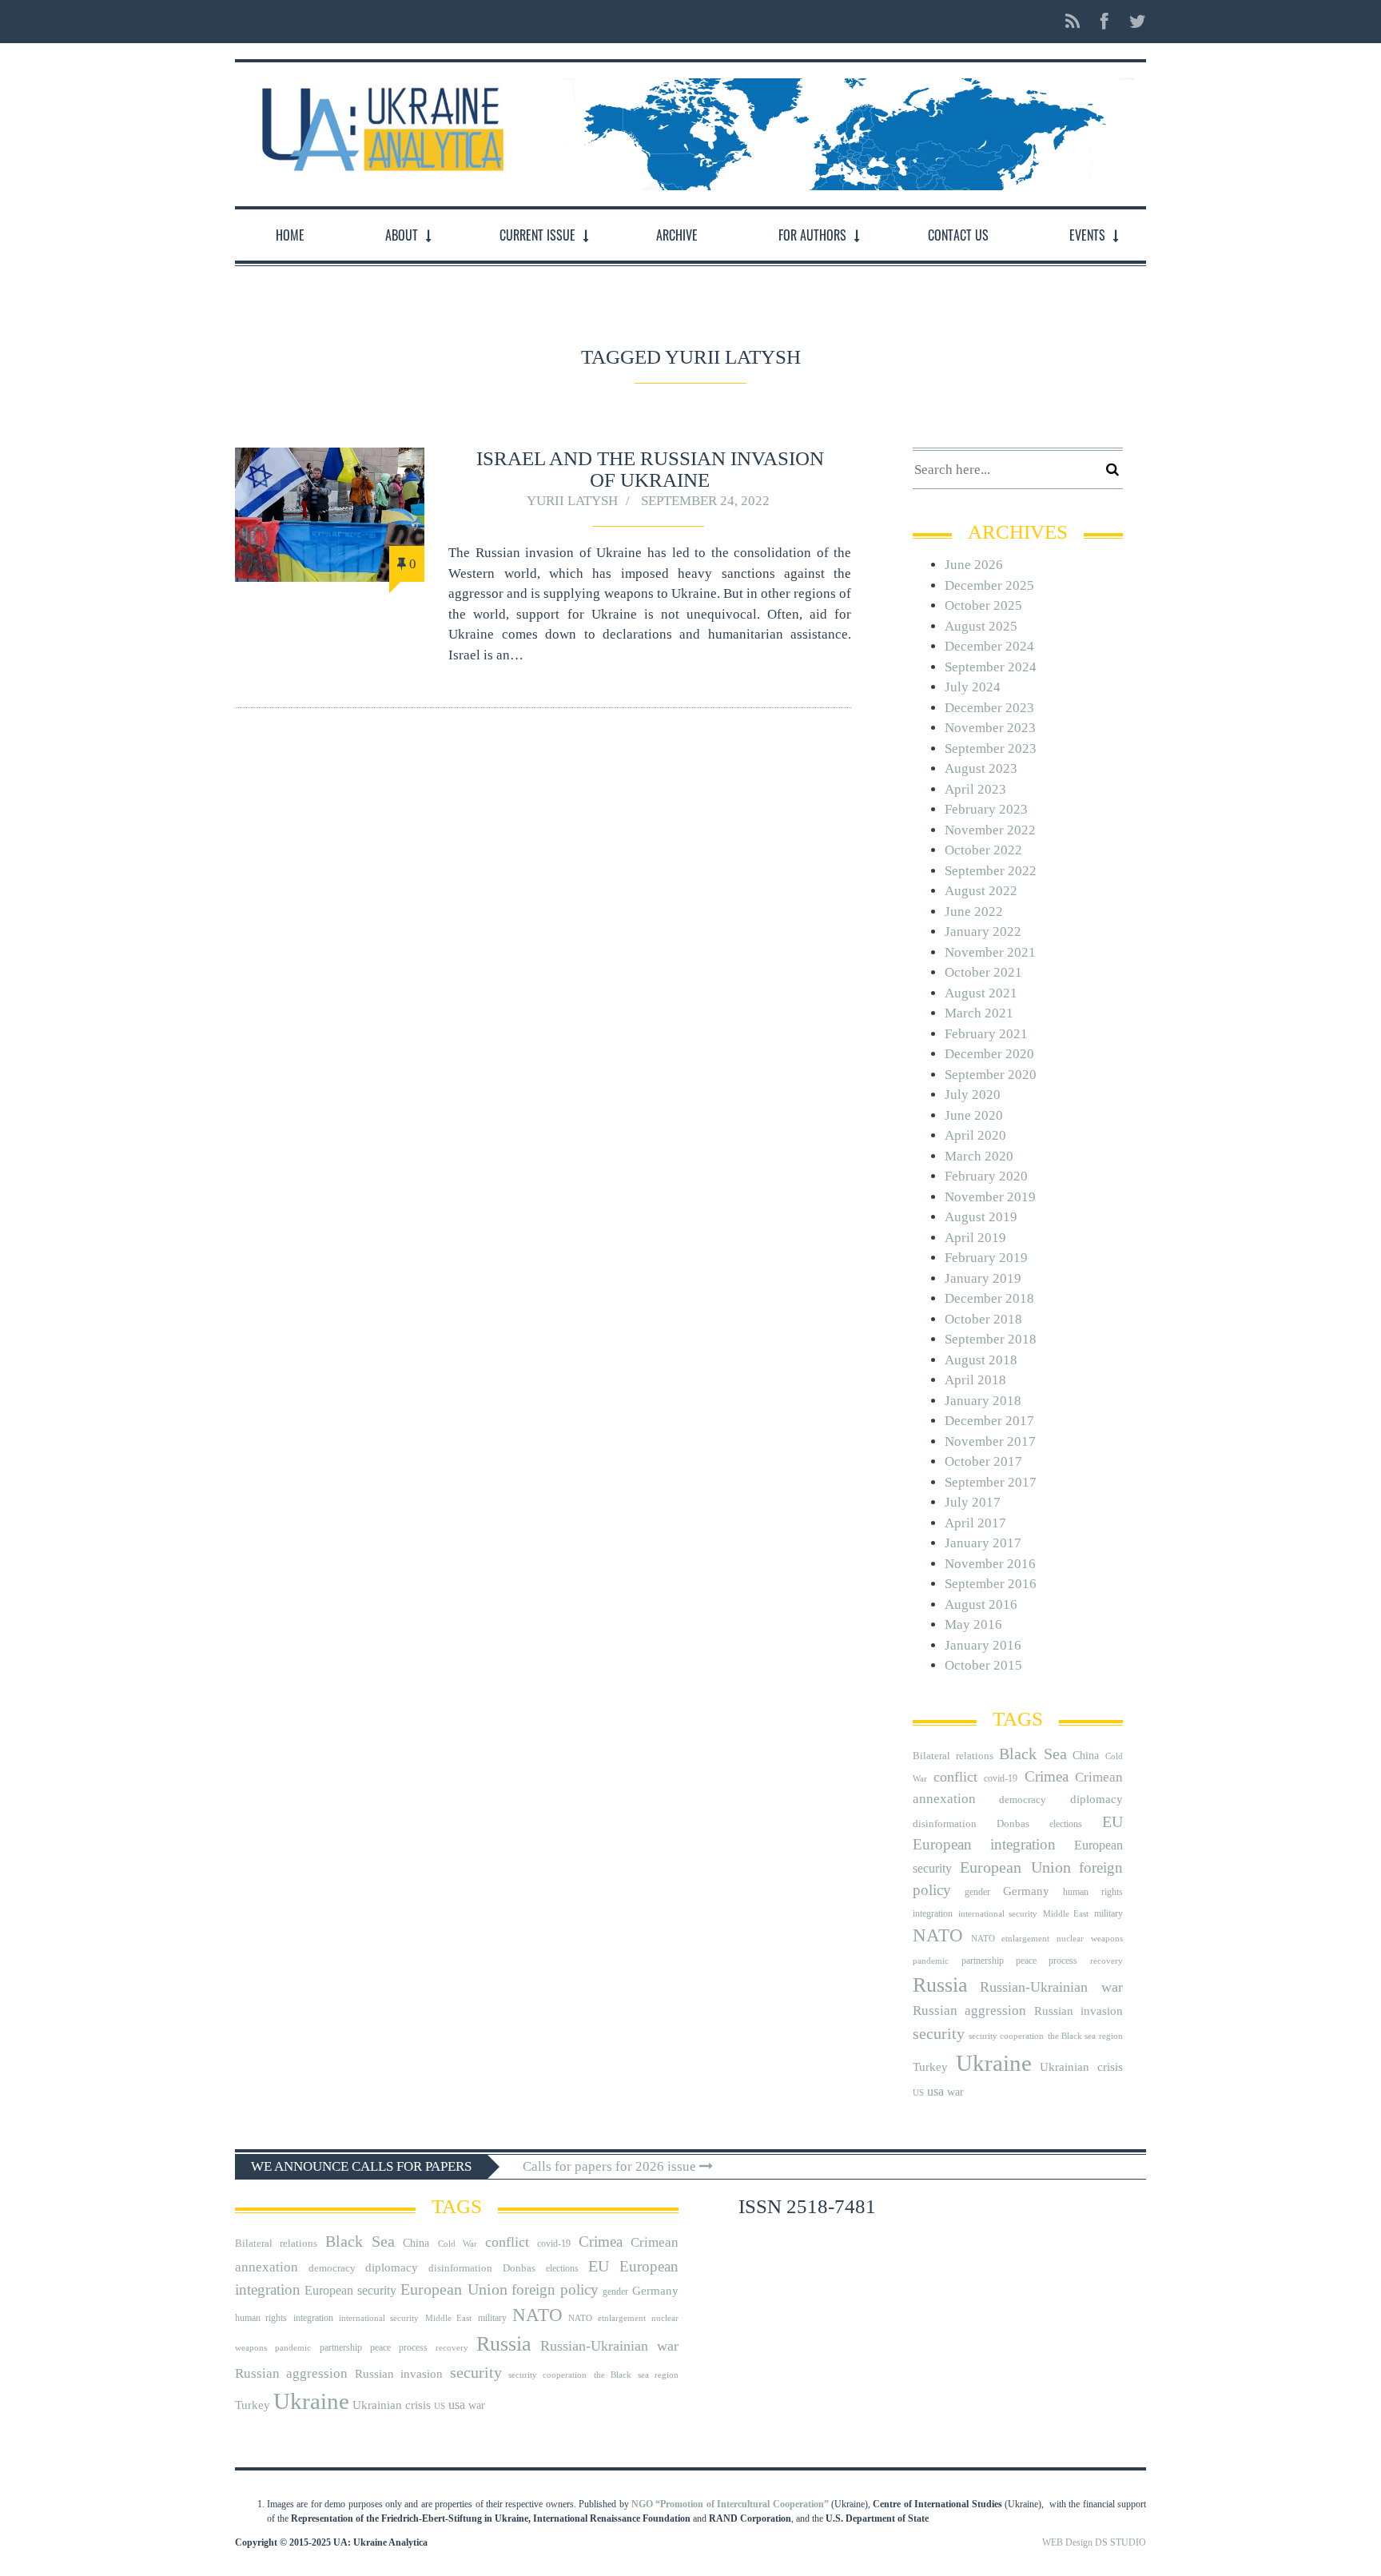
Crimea (1047, 1776)
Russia (940, 1985)
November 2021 (990, 952)
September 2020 (991, 1075)
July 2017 (973, 1502)
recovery (1106, 1961)
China (1086, 1756)
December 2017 (989, 1421)
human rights (1093, 1892)
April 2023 (975, 789)
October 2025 (983, 605)
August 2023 (981, 768)
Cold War (458, 2244)
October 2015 (983, 1665)
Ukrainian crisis (1081, 2066)
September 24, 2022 (705, 501)
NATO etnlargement (1010, 1939)
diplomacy (1096, 1799)
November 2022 (990, 830)
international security (998, 1914)
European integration (984, 1844)
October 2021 (983, 972)
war (955, 2092)
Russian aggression (969, 2011)
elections (1066, 1824)
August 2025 (981, 626)
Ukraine (994, 2063)
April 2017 (975, 1523)
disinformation (945, 1824)
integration (933, 1913)
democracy (1023, 1800)
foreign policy (555, 2290)
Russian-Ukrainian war (1051, 1987)
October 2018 (983, 1319)
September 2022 (991, 871)
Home (290, 235)
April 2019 (975, 1238)
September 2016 (991, 1584)
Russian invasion (1079, 2011)
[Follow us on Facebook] (1104, 22)
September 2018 (991, 1339)
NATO (938, 1935)
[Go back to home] (379, 125)
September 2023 (991, 749)
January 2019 (983, 1278)
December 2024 (989, 646)
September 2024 (991, 667)
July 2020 (973, 1095)
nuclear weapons (1089, 1939)
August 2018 (981, 1360)
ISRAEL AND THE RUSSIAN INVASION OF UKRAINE (650, 469)
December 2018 (989, 1298)
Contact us (958, 235)
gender (977, 1892)
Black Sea (1033, 1754)
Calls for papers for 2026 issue (611, 2166)
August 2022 (981, 891)
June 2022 (974, 912)
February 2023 (986, 809)
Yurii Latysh (572, 501)
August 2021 (981, 993)
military (1108, 1913)
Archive (677, 235)
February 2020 (986, 1176)
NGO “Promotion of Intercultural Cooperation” (730, 2504)
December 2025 (989, 585)
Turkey (930, 2066)
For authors (812, 235)
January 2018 (983, 1401)
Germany (1026, 1891)
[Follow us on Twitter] (1133, 22)
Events (1087, 235)
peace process (1047, 1961)
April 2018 (975, 1380)
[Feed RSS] (1073, 22)
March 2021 (979, 1013)
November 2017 (990, 1441)
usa (935, 2091)
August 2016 (981, 1605)
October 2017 (983, 1461)
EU (1112, 1822)
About (402, 235)
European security (350, 2290)
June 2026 (974, 565)
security (939, 2033)
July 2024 (973, 687)
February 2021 (986, 1034)
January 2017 (983, 1543)
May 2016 (973, 1624)
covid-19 (1001, 1778)
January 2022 (983, 932)
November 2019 (990, 1197)
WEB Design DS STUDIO (1094, 2542)
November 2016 (990, 1564)
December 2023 (989, 708)
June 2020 (974, 1115)
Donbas (1013, 1824)
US (918, 2093)
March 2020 (979, 1156)
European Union (1015, 1867)
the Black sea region (1085, 2036)
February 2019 (986, 1258)
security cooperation (1006, 2036)
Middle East (1066, 1914)
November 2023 (990, 728)
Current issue (537, 235)
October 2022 (983, 850)
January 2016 (983, 1645)
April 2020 (975, 1135)
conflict (955, 1777)
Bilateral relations (953, 1756)
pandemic (931, 1961)
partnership (983, 1961)
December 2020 (989, 1054)
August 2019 (981, 1217)
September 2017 (991, 1482)
